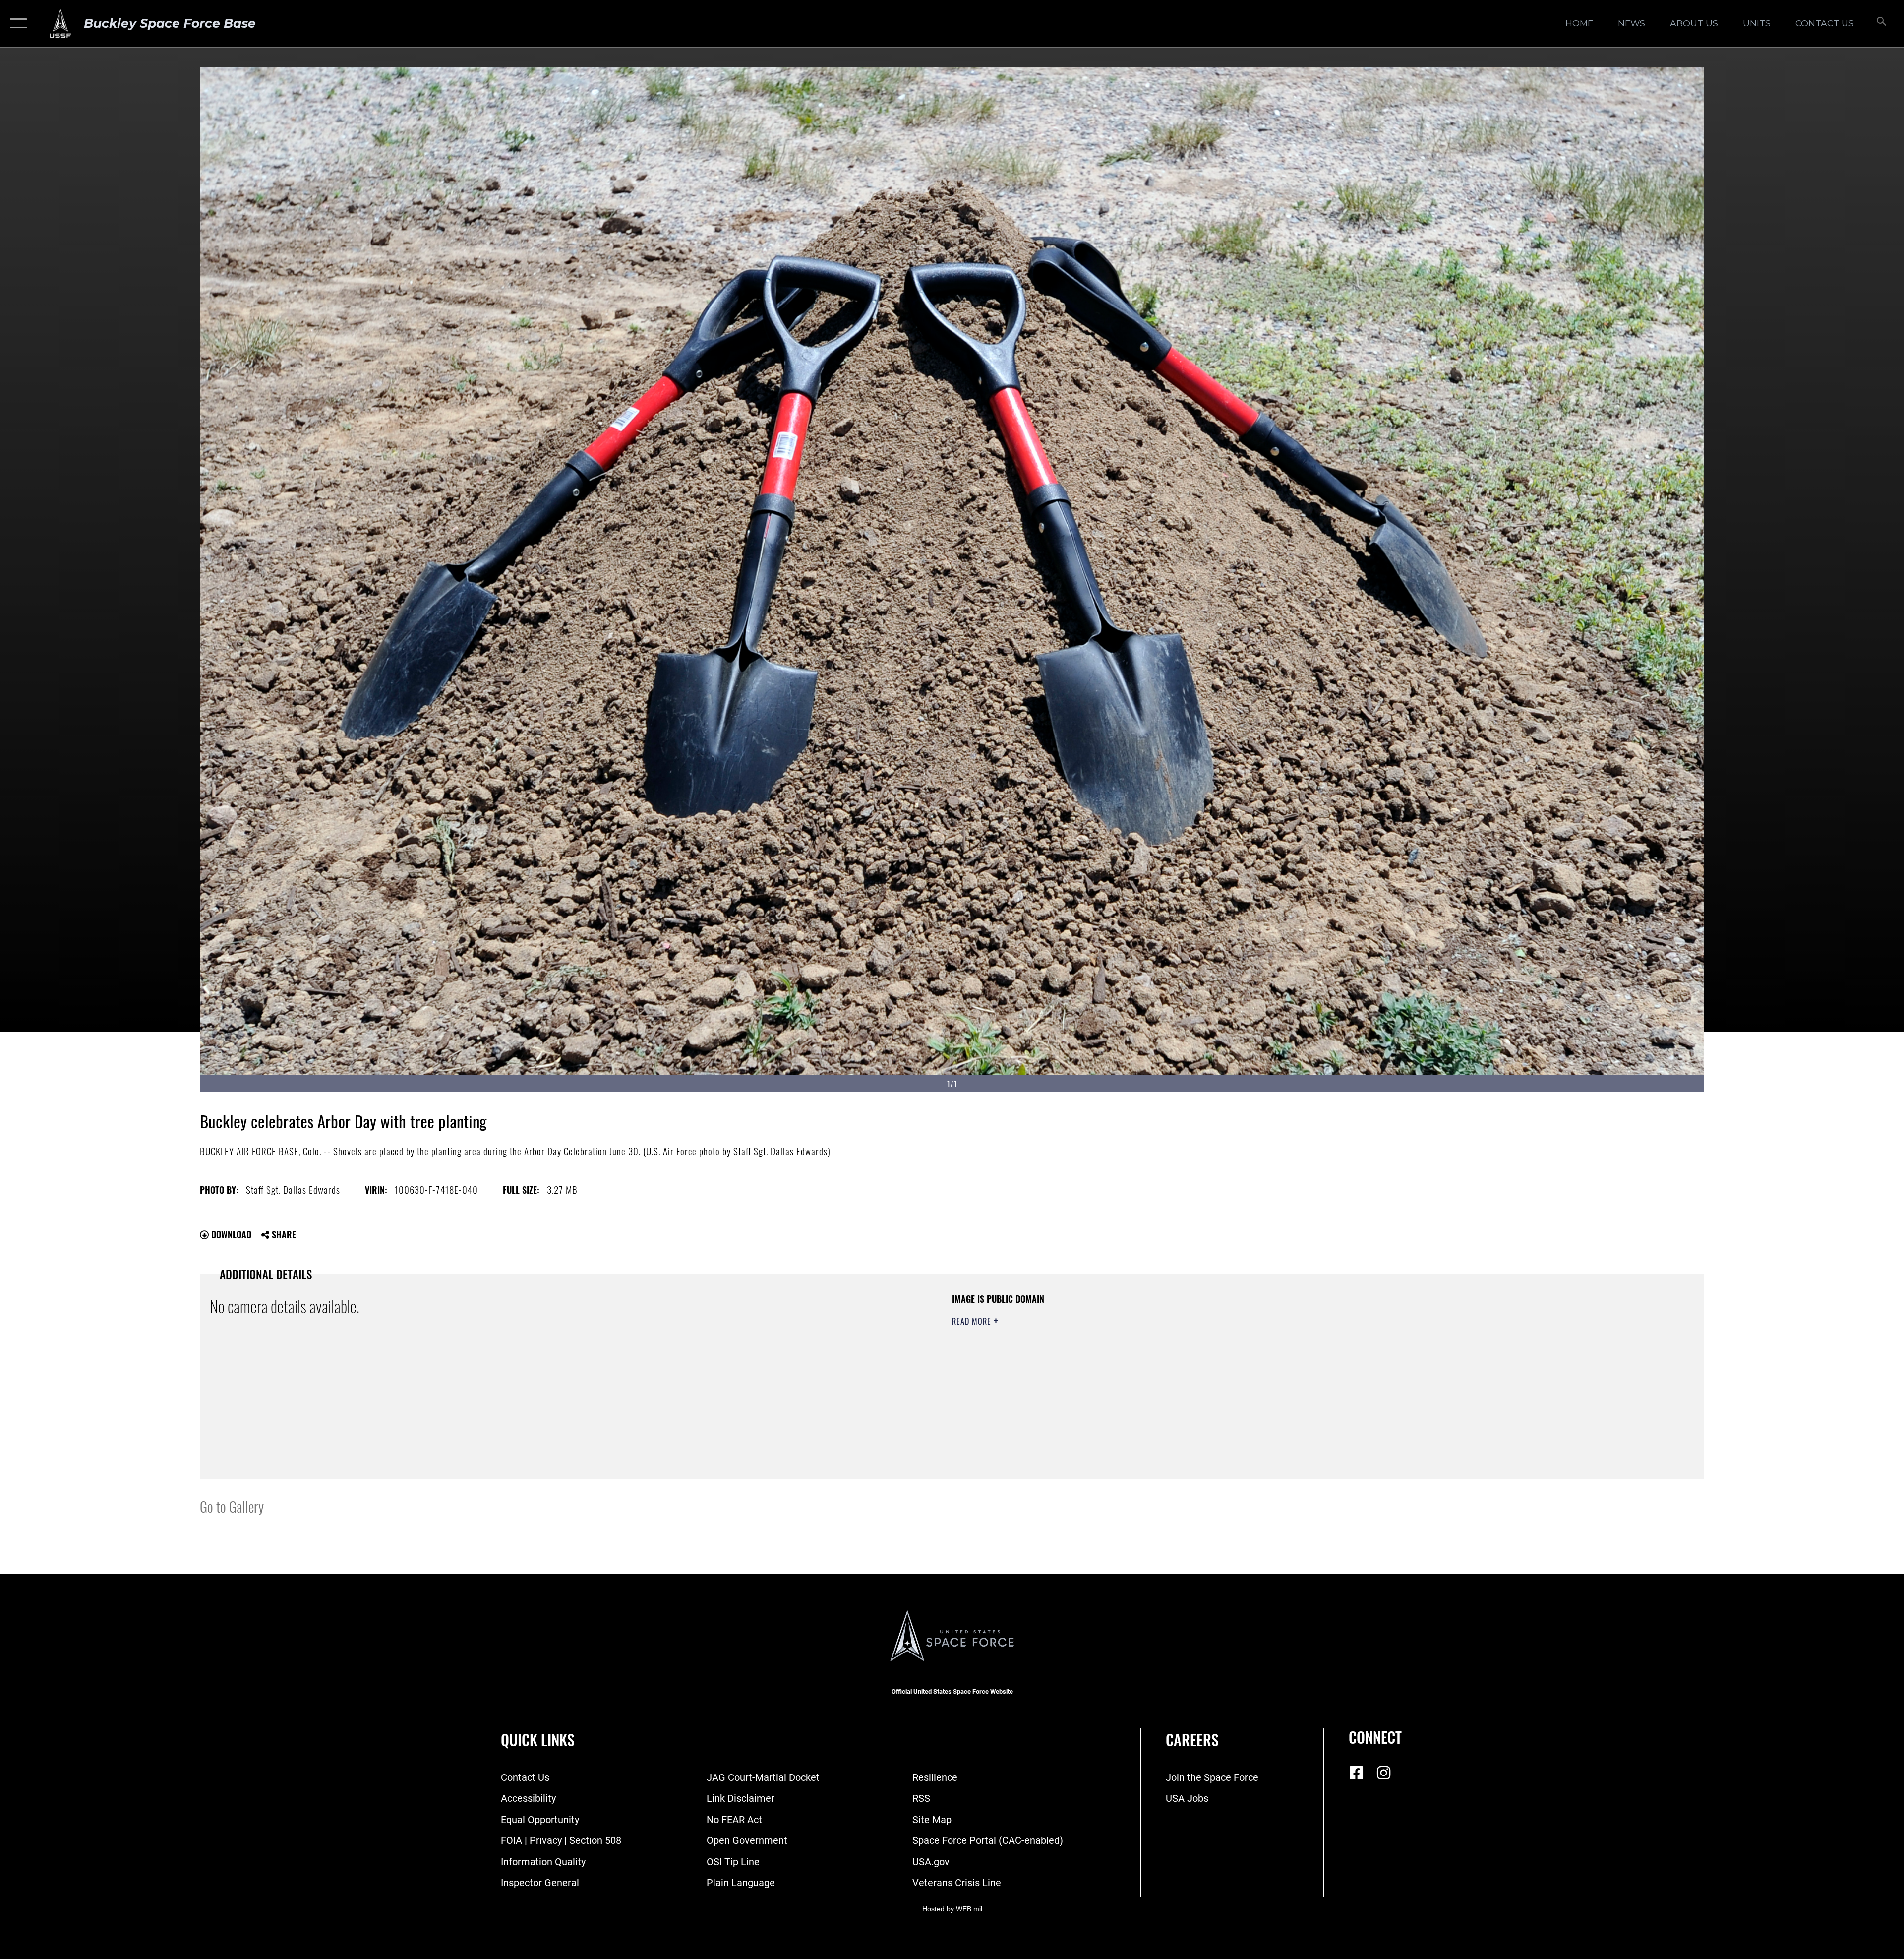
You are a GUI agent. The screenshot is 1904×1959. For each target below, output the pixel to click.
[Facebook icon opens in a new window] (1356, 1773)
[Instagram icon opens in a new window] (1383, 1773)
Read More (973, 1321)
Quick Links (538, 1740)
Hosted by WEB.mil (952, 1909)
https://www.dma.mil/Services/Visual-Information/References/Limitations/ (1267, 1356)
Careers (1192, 1740)
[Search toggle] (1880, 24)
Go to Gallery (232, 1506)
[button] (16, 24)
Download (230, 1234)
